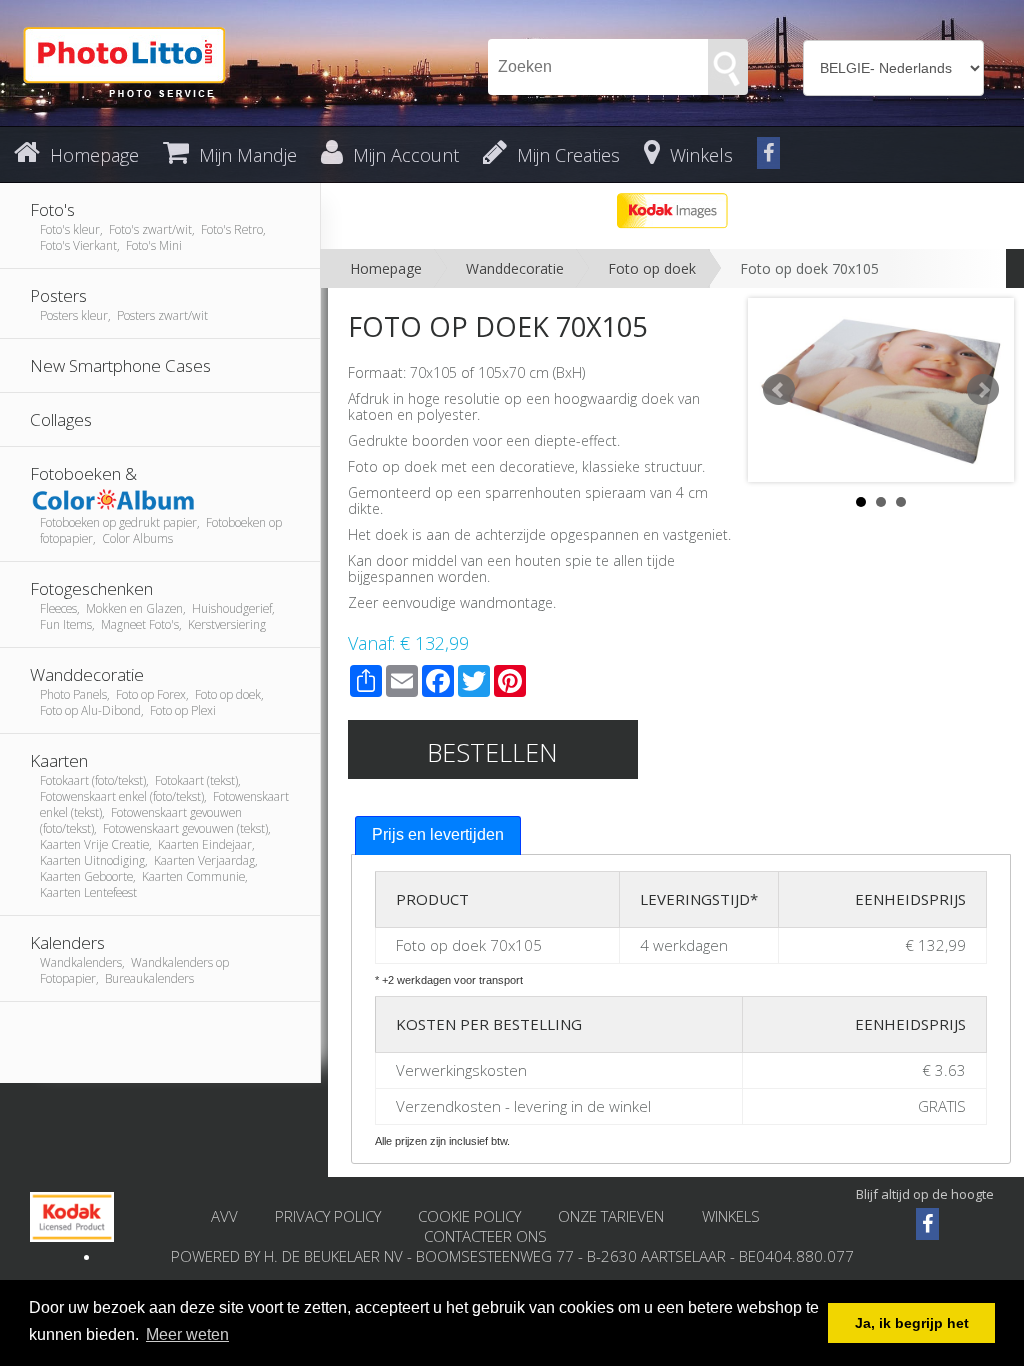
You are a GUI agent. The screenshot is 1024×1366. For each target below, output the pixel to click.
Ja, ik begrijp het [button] (912, 1323)
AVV (224, 1216)
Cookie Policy (469, 1216)
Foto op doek (652, 268)
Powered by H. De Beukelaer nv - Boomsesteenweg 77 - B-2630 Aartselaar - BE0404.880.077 (512, 1256)
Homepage (386, 268)
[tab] (438, 835)
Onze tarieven (613, 1216)
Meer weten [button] (187, 1334)
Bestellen (492, 752)
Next (983, 390)
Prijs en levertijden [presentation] (438, 834)
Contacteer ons (485, 1236)
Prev (779, 390)
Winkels (731, 1216)
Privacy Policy (328, 1216)
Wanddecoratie (515, 268)
